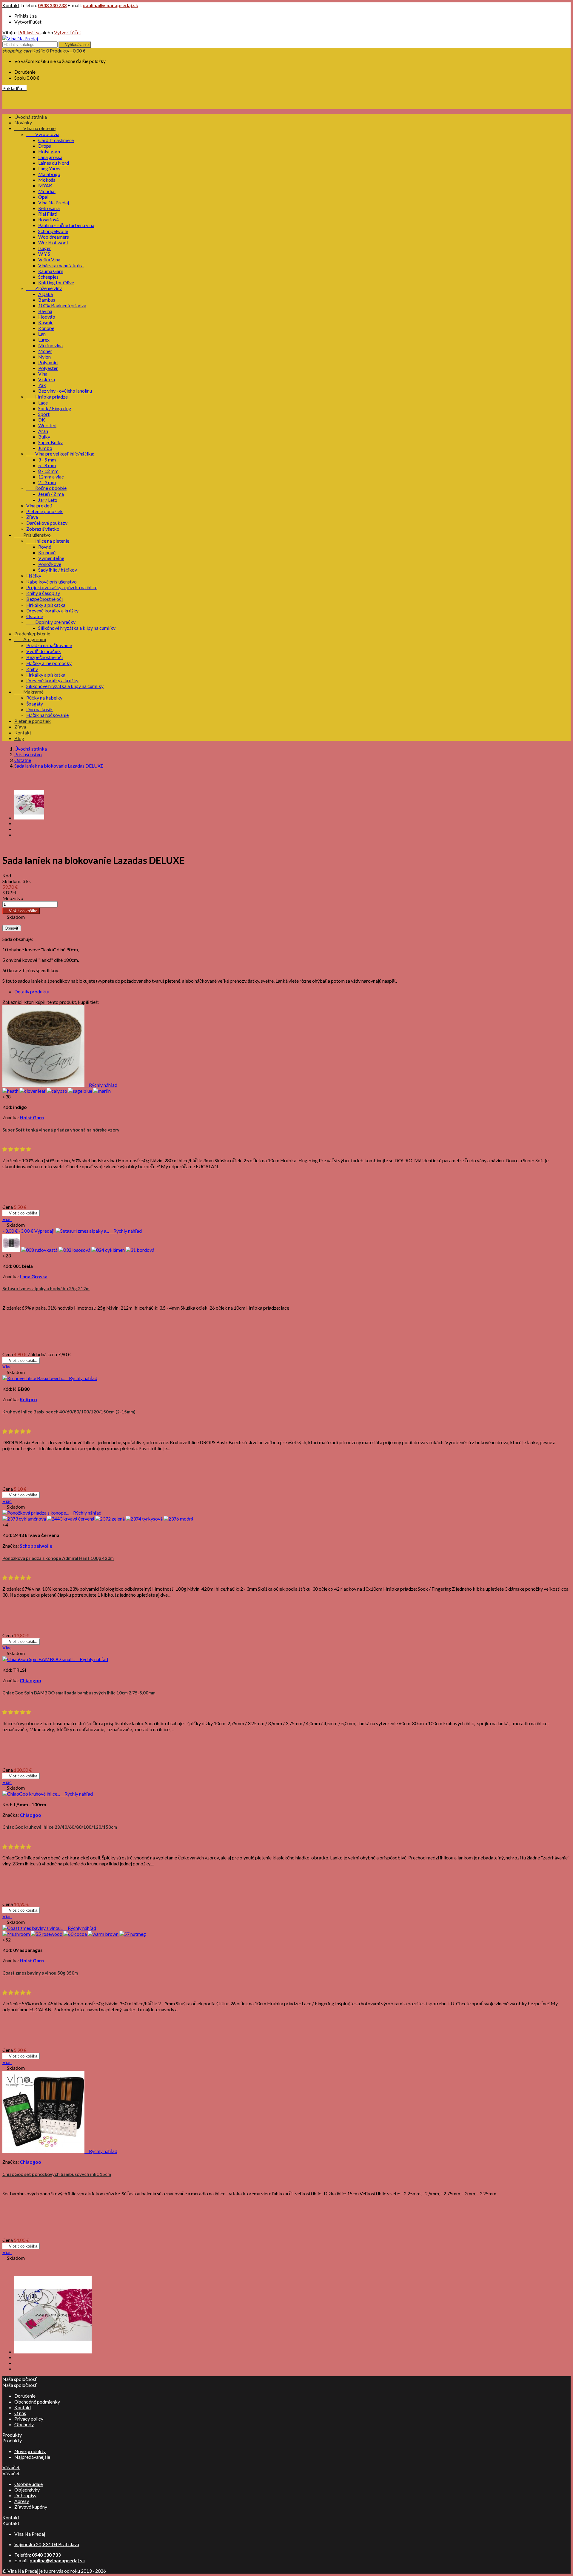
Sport (44, 414)
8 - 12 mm (48, 471)
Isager (45, 248)
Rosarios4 (48, 219)
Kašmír (46, 322)
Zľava (32, 517)
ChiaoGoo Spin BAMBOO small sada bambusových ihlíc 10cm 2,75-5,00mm (79, 1693)
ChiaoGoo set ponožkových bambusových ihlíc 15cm (57, 2174)
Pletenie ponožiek (44, 511)
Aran (43, 431)
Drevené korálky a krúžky (52, 611)
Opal (43, 197)
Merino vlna (50, 345)
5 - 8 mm (47, 465)
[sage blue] (81, 1091)
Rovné (45, 547)
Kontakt (11, 5)
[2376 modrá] (178, 1519)
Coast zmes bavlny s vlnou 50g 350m (40, 1973)
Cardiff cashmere (56, 140)
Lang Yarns (49, 168)
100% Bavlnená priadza (62, 305)
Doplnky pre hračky (51, 622)
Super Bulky (50, 442)
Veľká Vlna (49, 259)
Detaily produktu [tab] (32, 991)
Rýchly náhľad (101, 1085)
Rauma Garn (51, 271)
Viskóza (47, 379)
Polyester (48, 368)
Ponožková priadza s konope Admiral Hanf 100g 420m (58, 1558)
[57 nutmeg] (133, 1934)
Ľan (42, 334)
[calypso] (57, 1091)
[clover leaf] (33, 1091)
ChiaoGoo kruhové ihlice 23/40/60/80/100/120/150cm (60, 1827)
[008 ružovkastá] (40, 1250)
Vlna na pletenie (35, 128)
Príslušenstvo (33, 535)
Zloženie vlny (44, 288)
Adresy (22, 2501)
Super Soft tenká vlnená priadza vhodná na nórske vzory (61, 1130)
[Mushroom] (17, 1934)
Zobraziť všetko (43, 529)
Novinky (23, 122)
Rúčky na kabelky (44, 698)
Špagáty (35, 704)
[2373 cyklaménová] (25, 1519)
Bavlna (45, 311)
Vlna (43, 374)
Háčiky (34, 576)
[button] (17, 1149)
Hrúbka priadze (47, 397)
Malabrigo (49, 174)
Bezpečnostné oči (44, 599)
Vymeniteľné (51, 558)
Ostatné (35, 616)
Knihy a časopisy (43, 593)
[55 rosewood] (47, 1934)
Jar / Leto (48, 500)
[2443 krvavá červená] (71, 1519)
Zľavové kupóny (31, 2507)
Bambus (47, 300)
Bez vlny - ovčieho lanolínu (65, 391)
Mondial (47, 191)
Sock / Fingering (55, 408)
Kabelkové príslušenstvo (51, 582)
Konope (46, 328)
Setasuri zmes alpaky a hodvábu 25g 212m (46, 1288)
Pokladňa (14, 88)
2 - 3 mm (47, 482)
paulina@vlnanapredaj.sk (110, 5)
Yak (42, 385)
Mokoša (47, 180)
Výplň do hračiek (44, 651)
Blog (19, 738)
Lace (43, 403)
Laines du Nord (54, 163)
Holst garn (49, 151)
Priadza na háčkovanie (49, 645)
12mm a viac (51, 477)
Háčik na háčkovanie (47, 715)
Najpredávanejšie (32, 2457)
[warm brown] (104, 1934)
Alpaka (46, 294)
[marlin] (102, 1091)
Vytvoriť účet (28, 22)
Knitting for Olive (56, 282)
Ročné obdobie (46, 488)
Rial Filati (48, 214)
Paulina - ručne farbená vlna (66, 225)
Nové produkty (30, 2451)
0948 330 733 (52, 5)
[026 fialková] (12, 1250)
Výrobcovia (43, 134)
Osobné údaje (29, 2484)
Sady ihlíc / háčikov (58, 570)
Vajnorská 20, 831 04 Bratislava (47, 2544)
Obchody (24, 2424)
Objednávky (27, 2490)
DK (42, 420)
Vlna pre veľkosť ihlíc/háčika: (60, 454)
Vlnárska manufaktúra (61, 265)
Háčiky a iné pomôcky (49, 663)
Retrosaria (49, 208)
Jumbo (45, 448)
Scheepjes (48, 277)
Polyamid (48, 362)
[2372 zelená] (110, 1519)
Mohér (45, 351)
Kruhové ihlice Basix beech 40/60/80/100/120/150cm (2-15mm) (69, 1412)
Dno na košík (40, 709)
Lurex (44, 340)
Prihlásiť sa (26, 16)
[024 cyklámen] (108, 1250)
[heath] (11, 1091)
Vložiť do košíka (21, 911)
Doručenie (25, 2396)
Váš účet (11, 2467)
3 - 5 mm (47, 460)
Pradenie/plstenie (32, 633)
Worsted (47, 425)
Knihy (32, 669)
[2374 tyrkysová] (145, 1519)
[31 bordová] (140, 1250)
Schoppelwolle (53, 231)
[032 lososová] (75, 1250)
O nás (20, 2413)
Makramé (29, 692)
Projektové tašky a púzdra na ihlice (62, 587)
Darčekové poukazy (47, 523)
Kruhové (47, 552)
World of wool (53, 242)
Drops (45, 146)
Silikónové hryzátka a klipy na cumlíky (77, 628)
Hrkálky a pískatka (46, 605)
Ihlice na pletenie (48, 541)
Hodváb (47, 317)
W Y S (44, 254)
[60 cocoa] (76, 1934)
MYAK (45, 185)
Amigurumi (30, 639)
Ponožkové (50, 564)
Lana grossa (50, 157)
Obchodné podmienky (37, 2402)
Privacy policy (29, 2419)
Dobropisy (25, 2495)
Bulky (44, 437)
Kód (7, 875)
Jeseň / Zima (51, 494)
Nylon (44, 357)
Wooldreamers (54, 237)
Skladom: (12, 881)
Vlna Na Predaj (54, 202)
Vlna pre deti (39, 506)
